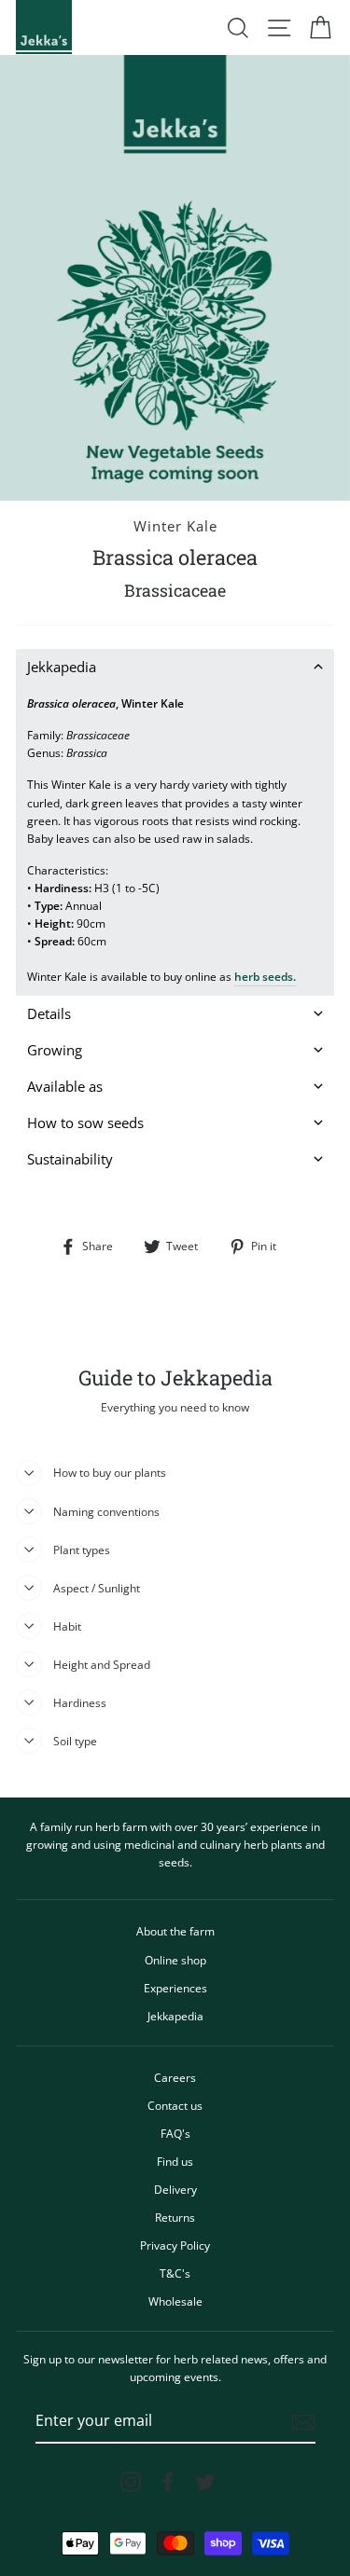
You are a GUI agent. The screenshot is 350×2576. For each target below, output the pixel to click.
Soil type (75, 1741)
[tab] (175, 667)
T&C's (175, 2273)
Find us (175, 2161)
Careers (175, 2077)
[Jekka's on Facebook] (168, 2482)
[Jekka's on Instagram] (131, 2482)
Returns (175, 2217)
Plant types (82, 1550)
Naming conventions (106, 1511)
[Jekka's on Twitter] (205, 2482)
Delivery (175, 2189)
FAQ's (175, 2133)
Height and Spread (102, 1664)
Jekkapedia (175, 2016)
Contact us (175, 2105)
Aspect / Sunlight (97, 1588)
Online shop (175, 1960)
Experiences (175, 1988)
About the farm (175, 1931)
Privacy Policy (175, 2245)
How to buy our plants (110, 1472)
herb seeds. (265, 976)
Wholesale (175, 2301)
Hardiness (80, 1702)
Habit (67, 1626)
